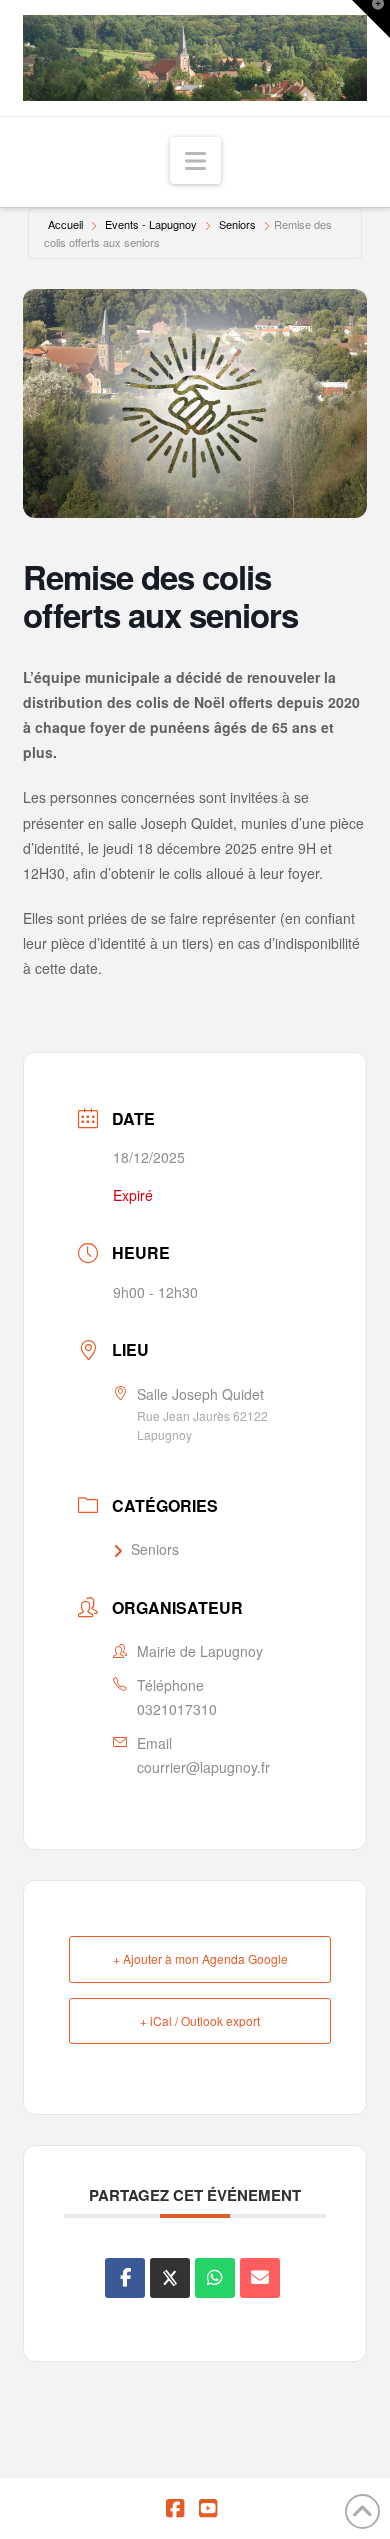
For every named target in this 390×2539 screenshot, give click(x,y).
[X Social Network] (170, 2278)
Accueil (65, 224)
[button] (195, 160)
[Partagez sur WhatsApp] (215, 2278)
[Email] (260, 2278)
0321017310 (177, 1709)
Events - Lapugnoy (151, 224)
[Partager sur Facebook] (125, 2278)
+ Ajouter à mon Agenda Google (200, 1958)
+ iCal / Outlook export (200, 2020)
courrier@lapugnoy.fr (203, 1767)
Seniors (237, 224)
